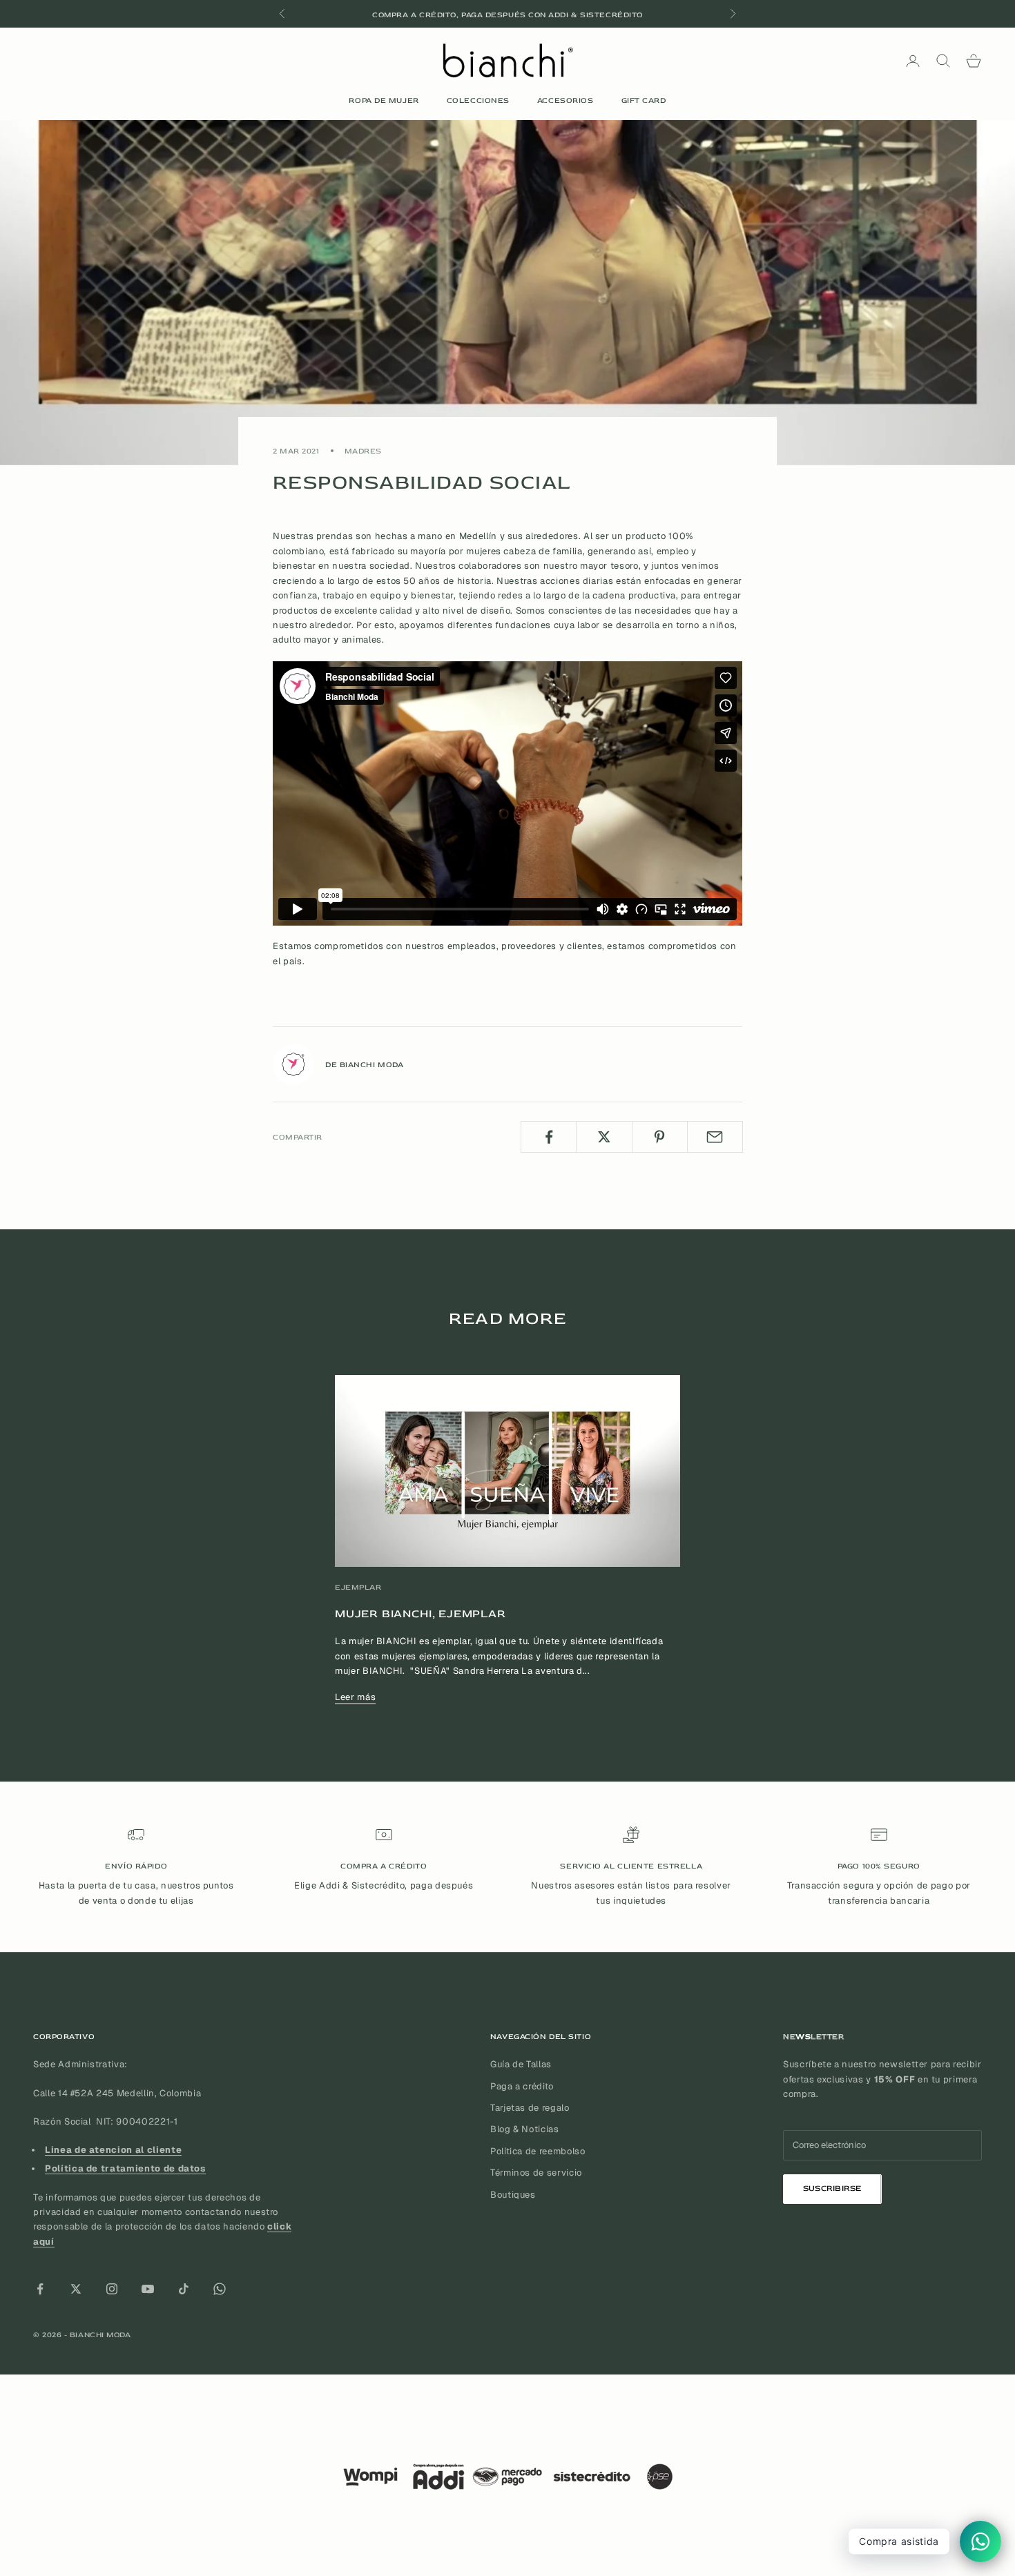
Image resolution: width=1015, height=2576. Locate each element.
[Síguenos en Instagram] (112, 2289)
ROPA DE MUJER (384, 100)
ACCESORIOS (565, 100)
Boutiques (513, 2195)
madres (363, 451)
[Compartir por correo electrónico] (715, 1137)
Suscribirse (832, 2188)
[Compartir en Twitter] (604, 1137)
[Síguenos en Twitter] (76, 2289)
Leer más (355, 1697)
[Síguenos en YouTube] (148, 2289)
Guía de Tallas (521, 2064)
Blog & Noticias (525, 2129)
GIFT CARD (644, 100)
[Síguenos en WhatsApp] (220, 2289)
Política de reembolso (538, 2151)
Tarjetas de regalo (530, 2108)
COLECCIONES (478, 100)
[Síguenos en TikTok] (184, 2289)
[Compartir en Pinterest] (660, 1137)
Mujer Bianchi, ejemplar (420, 1614)
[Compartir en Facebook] (549, 1137)
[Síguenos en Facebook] (40, 2289)
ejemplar (358, 1587)
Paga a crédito (522, 2086)
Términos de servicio (536, 2173)
